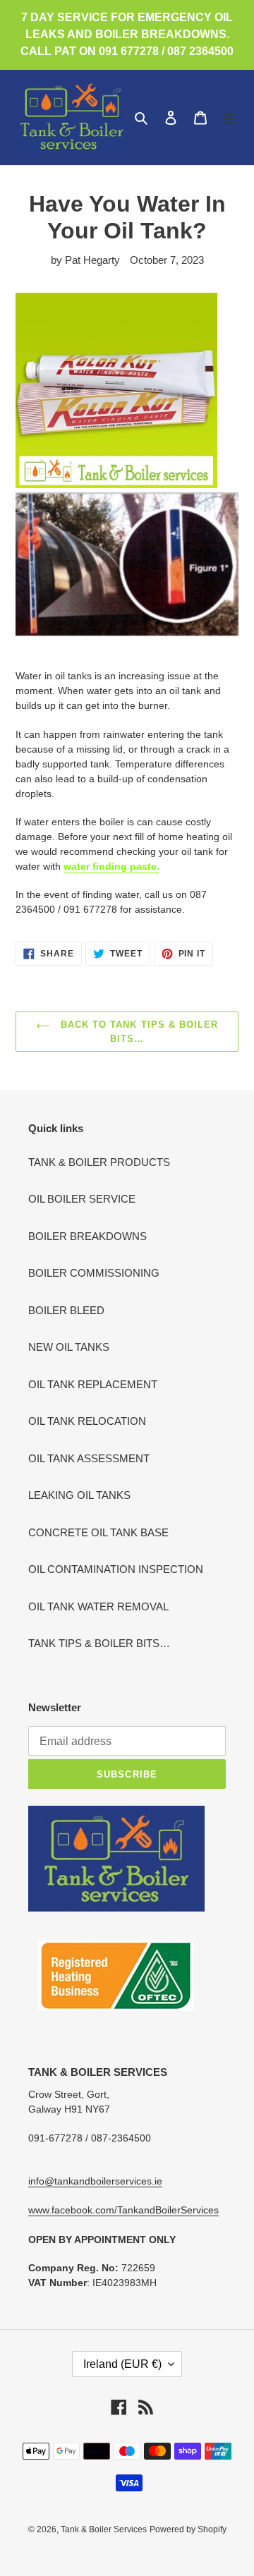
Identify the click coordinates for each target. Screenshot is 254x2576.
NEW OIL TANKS (69, 1347)
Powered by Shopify (188, 2529)
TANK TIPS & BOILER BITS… (99, 1643)
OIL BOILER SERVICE (82, 1199)
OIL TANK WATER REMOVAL (98, 1606)
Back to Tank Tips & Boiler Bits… (138, 1032)
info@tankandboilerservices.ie (95, 2181)
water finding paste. (111, 866)
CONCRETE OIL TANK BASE (98, 1532)
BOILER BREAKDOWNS (87, 1236)
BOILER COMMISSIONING (94, 1273)
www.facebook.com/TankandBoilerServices (123, 2210)
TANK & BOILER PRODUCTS (99, 1162)
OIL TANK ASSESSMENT (89, 1458)
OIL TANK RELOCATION (87, 1421)
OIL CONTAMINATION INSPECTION (116, 1569)
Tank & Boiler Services (104, 2529)
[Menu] (230, 117)
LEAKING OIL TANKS (79, 1495)
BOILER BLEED (66, 1310)
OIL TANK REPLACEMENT (93, 1384)
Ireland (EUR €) (122, 2364)
